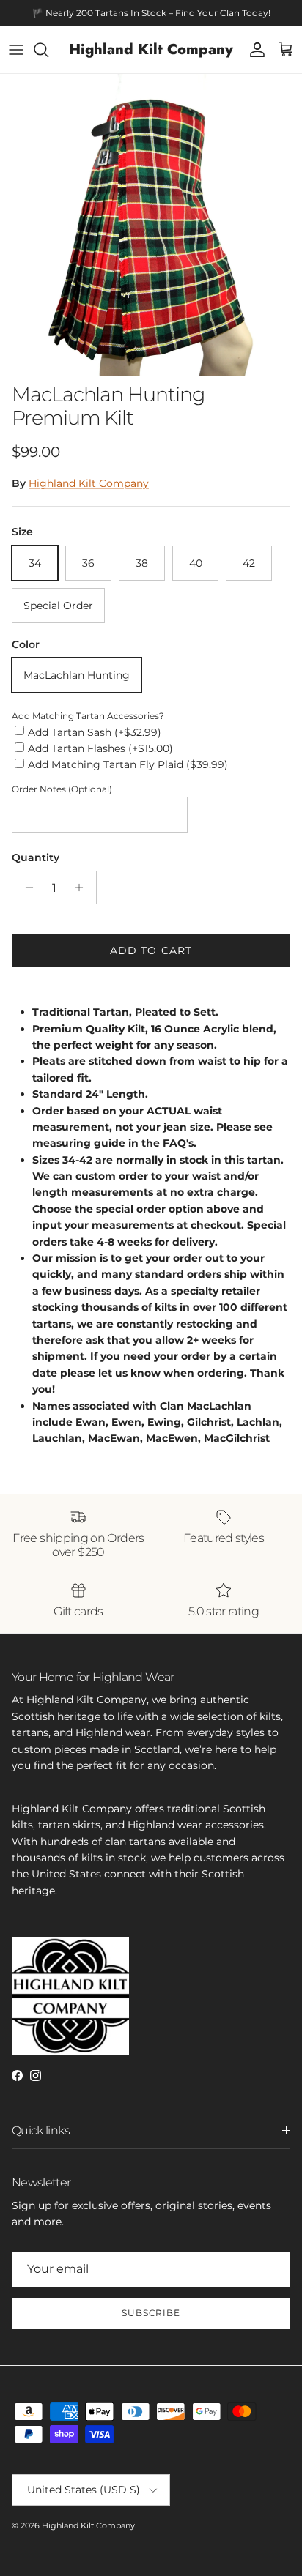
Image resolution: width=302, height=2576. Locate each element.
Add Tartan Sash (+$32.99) (95, 732)
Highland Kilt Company (89, 483)
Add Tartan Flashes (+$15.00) (100, 748)
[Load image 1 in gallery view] (151, 225)
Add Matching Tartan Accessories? (88, 716)
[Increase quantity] (83, 887)
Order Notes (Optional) (62, 789)
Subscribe (151, 2313)
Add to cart (151, 950)
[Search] (48, 50)
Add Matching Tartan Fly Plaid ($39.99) (128, 764)
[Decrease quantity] (25, 887)
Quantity (36, 857)
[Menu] (16, 50)
